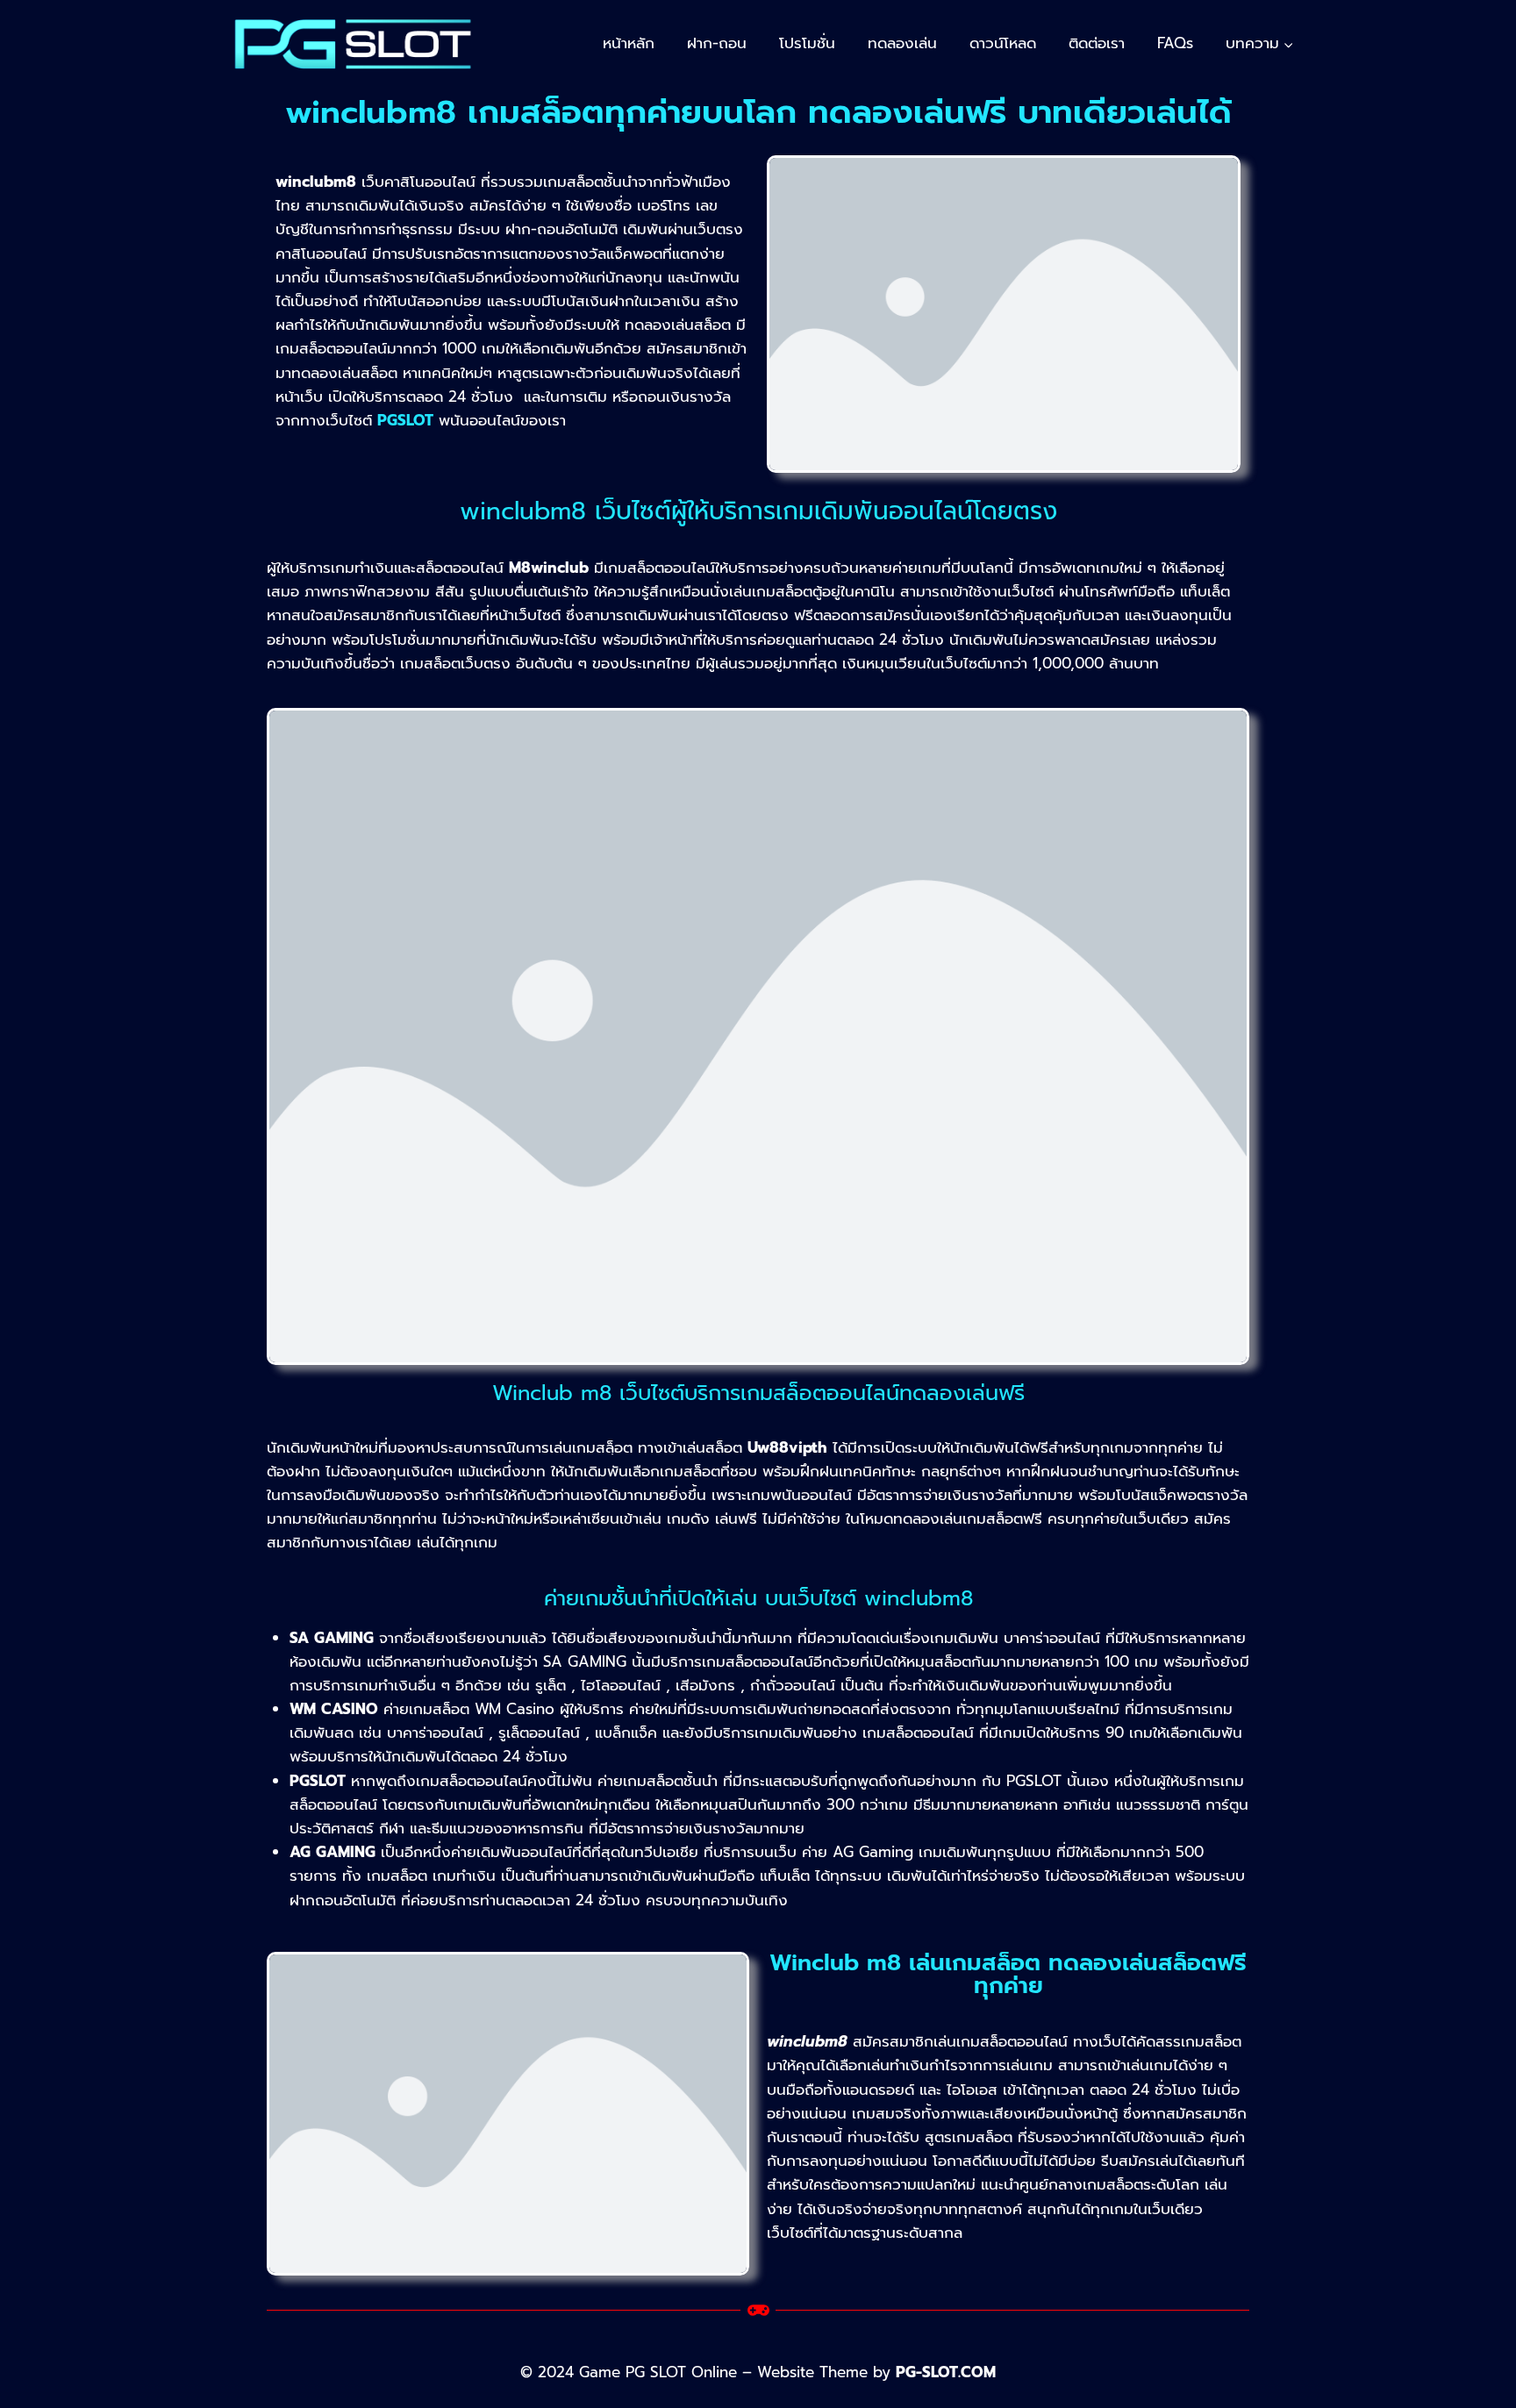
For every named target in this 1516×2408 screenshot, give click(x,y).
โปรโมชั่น (807, 43)
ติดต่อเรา (1097, 43)
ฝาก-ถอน (717, 43)
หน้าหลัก (629, 43)
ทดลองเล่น (902, 43)
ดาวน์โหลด (1003, 43)
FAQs (1175, 43)
